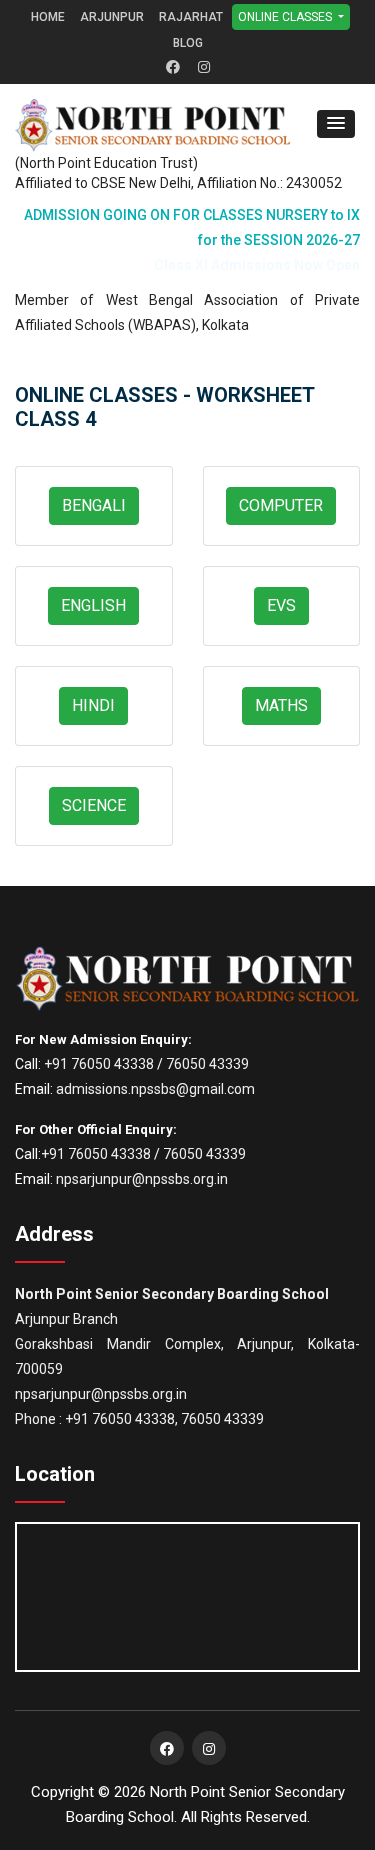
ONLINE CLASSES (286, 17)
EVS (281, 605)
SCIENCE (94, 805)
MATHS (281, 705)
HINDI (93, 705)
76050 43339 (207, 1064)
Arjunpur (112, 17)
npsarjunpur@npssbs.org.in (142, 1179)
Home (48, 17)
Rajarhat (191, 17)
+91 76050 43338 (99, 1064)
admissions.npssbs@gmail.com (155, 1089)
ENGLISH (93, 605)
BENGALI (94, 505)
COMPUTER (281, 505)
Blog (188, 43)
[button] (336, 124)
